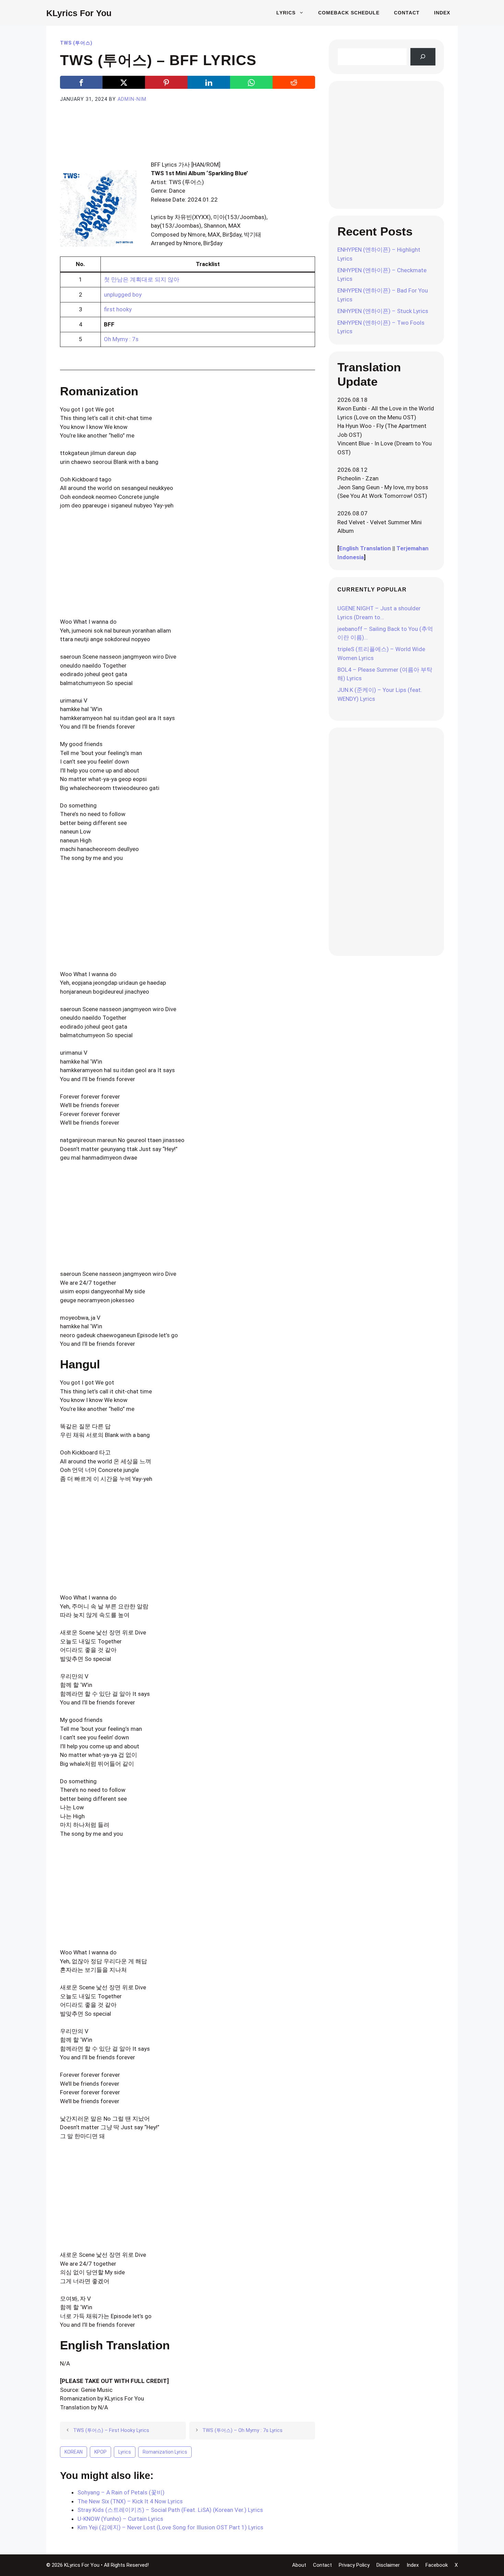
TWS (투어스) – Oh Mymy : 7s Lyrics (242, 2430)
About (299, 2565)
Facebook (437, 2565)
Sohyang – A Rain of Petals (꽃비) (121, 2492)
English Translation (365, 548)
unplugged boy (123, 295)
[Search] (423, 57)
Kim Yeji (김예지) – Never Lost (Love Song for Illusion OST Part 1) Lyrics (170, 2527)
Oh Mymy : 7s (121, 339)
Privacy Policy (354, 2565)
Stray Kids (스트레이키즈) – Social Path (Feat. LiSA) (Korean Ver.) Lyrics (170, 2510)
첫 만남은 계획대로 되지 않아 (142, 279)
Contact (407, 13)
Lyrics (286, 13)
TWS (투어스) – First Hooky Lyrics (111, 2430)
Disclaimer (388, 2565)
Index (442, 13)
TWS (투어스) (76, 43)
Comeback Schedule (349, 13)
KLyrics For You (79, 13)
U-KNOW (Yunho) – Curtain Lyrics (120, 2519)
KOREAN (74, 2452)
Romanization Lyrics (165, 2452)
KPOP (100, 2452)
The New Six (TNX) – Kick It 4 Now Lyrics (130, 2501)
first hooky (118, 309)
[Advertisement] (188, 140)
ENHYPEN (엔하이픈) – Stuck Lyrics (383, 311)
